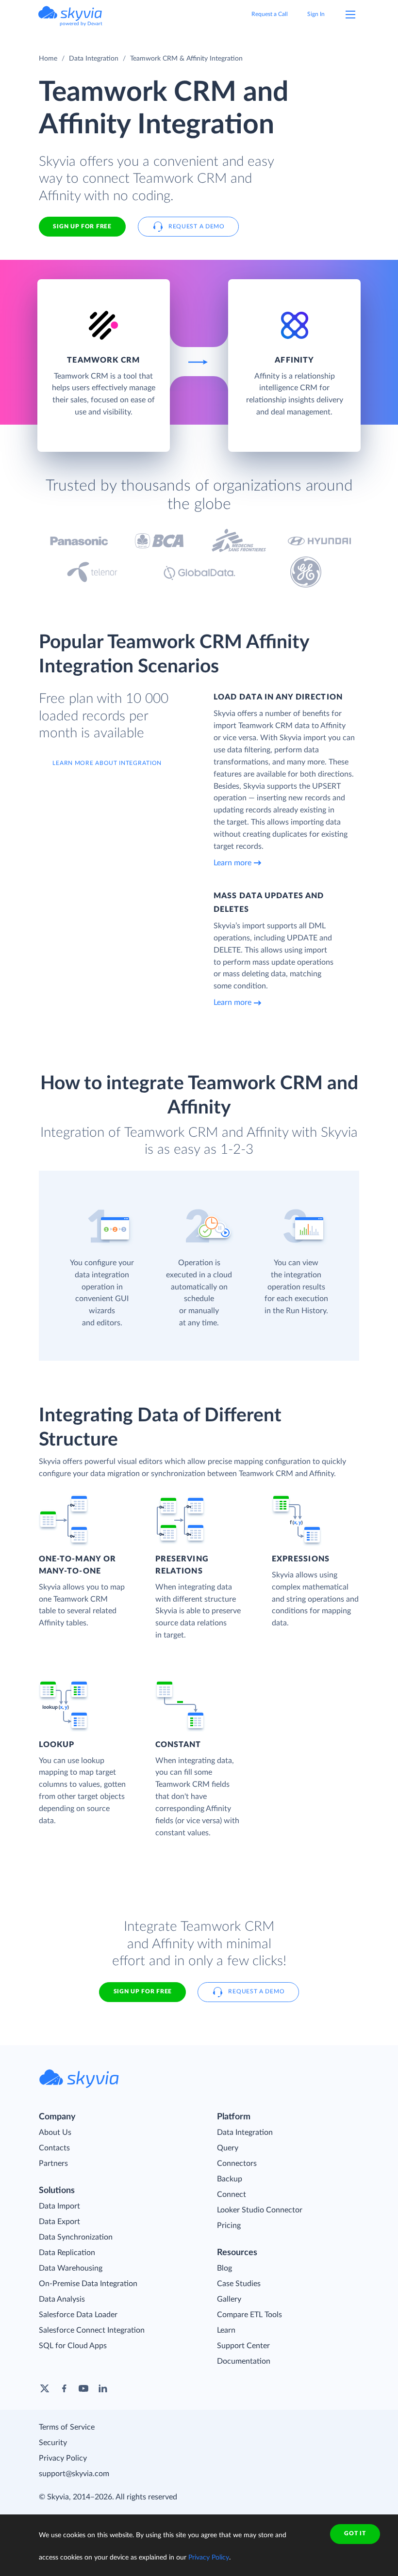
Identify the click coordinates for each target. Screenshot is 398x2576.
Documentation (244, 2361)
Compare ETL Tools (249, 2315)
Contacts (54, 2148)
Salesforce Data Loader (78, 2315)
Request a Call (270, 14)
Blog (224, 2268)
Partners (53, 2163)
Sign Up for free (82, 226)
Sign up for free (143, 1991)
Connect (232, 2194)
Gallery (229, 2299)
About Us (55, 2132)
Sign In (316, 14)
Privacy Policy (63, 2458)
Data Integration (94, 59)
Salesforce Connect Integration (92, 2330)
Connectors (237, 2163)
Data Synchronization (76, 2237)
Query (228, 2148)
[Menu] (350, 15)
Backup (230, 2179)
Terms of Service (67, 2427)
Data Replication (67, 2253)
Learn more (232, 863)
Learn (226, 2330)
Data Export (59, 2222)
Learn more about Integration (107, 763)
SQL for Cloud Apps (73, 2346)
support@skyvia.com (74, 2474)
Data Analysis (62, 2299)
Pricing (229, 2226)
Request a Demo (197, 226)
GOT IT (355, 2533)
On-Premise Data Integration (88, 2284)
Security (53, 2443)
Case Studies (239, 2284)
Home (48, 59)
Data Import (59, 2206)
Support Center (243, 2346)
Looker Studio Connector (260, 2210)
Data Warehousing (71, 2268)
